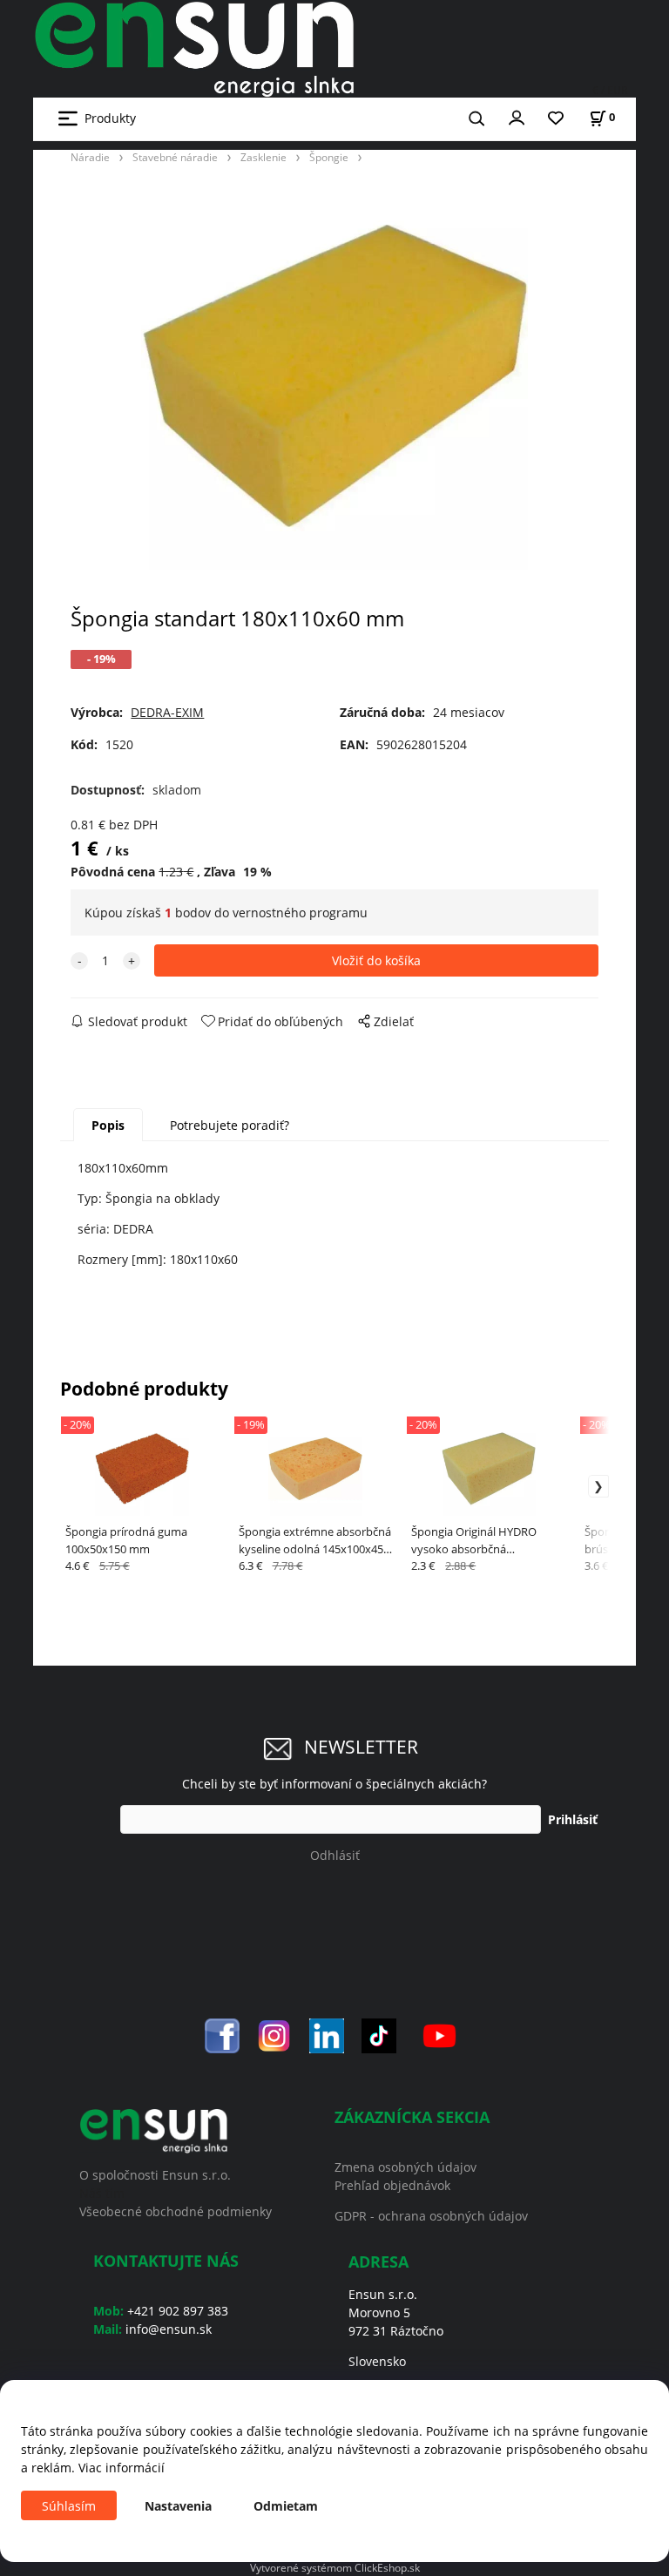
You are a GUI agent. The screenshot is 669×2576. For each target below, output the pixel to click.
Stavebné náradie (175, 157)
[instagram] (274, 2035)
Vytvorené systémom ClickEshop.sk (335, 2567)
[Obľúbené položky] (556, 119)
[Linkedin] (327, 2035)
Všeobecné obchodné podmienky (176, 2211)
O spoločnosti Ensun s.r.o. (155, 2175)
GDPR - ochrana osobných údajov (431, 2216)
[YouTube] (439, 2035)
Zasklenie (264, 157)
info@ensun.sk (169, 2329)
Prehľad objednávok (392, 2185)
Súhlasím (69, 2506)
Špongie (329, 157)
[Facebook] (222, 2035)
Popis (108, 1125)
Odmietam (286, 2506)
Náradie (90, 157)
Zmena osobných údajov (405, 2167)
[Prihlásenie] (517, 117)
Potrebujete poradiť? (230, 1125)
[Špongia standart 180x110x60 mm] (334, 376)
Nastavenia (178, 2506)
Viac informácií (122, 2468)
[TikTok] (379, 2035)
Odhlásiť (335, 1855)
